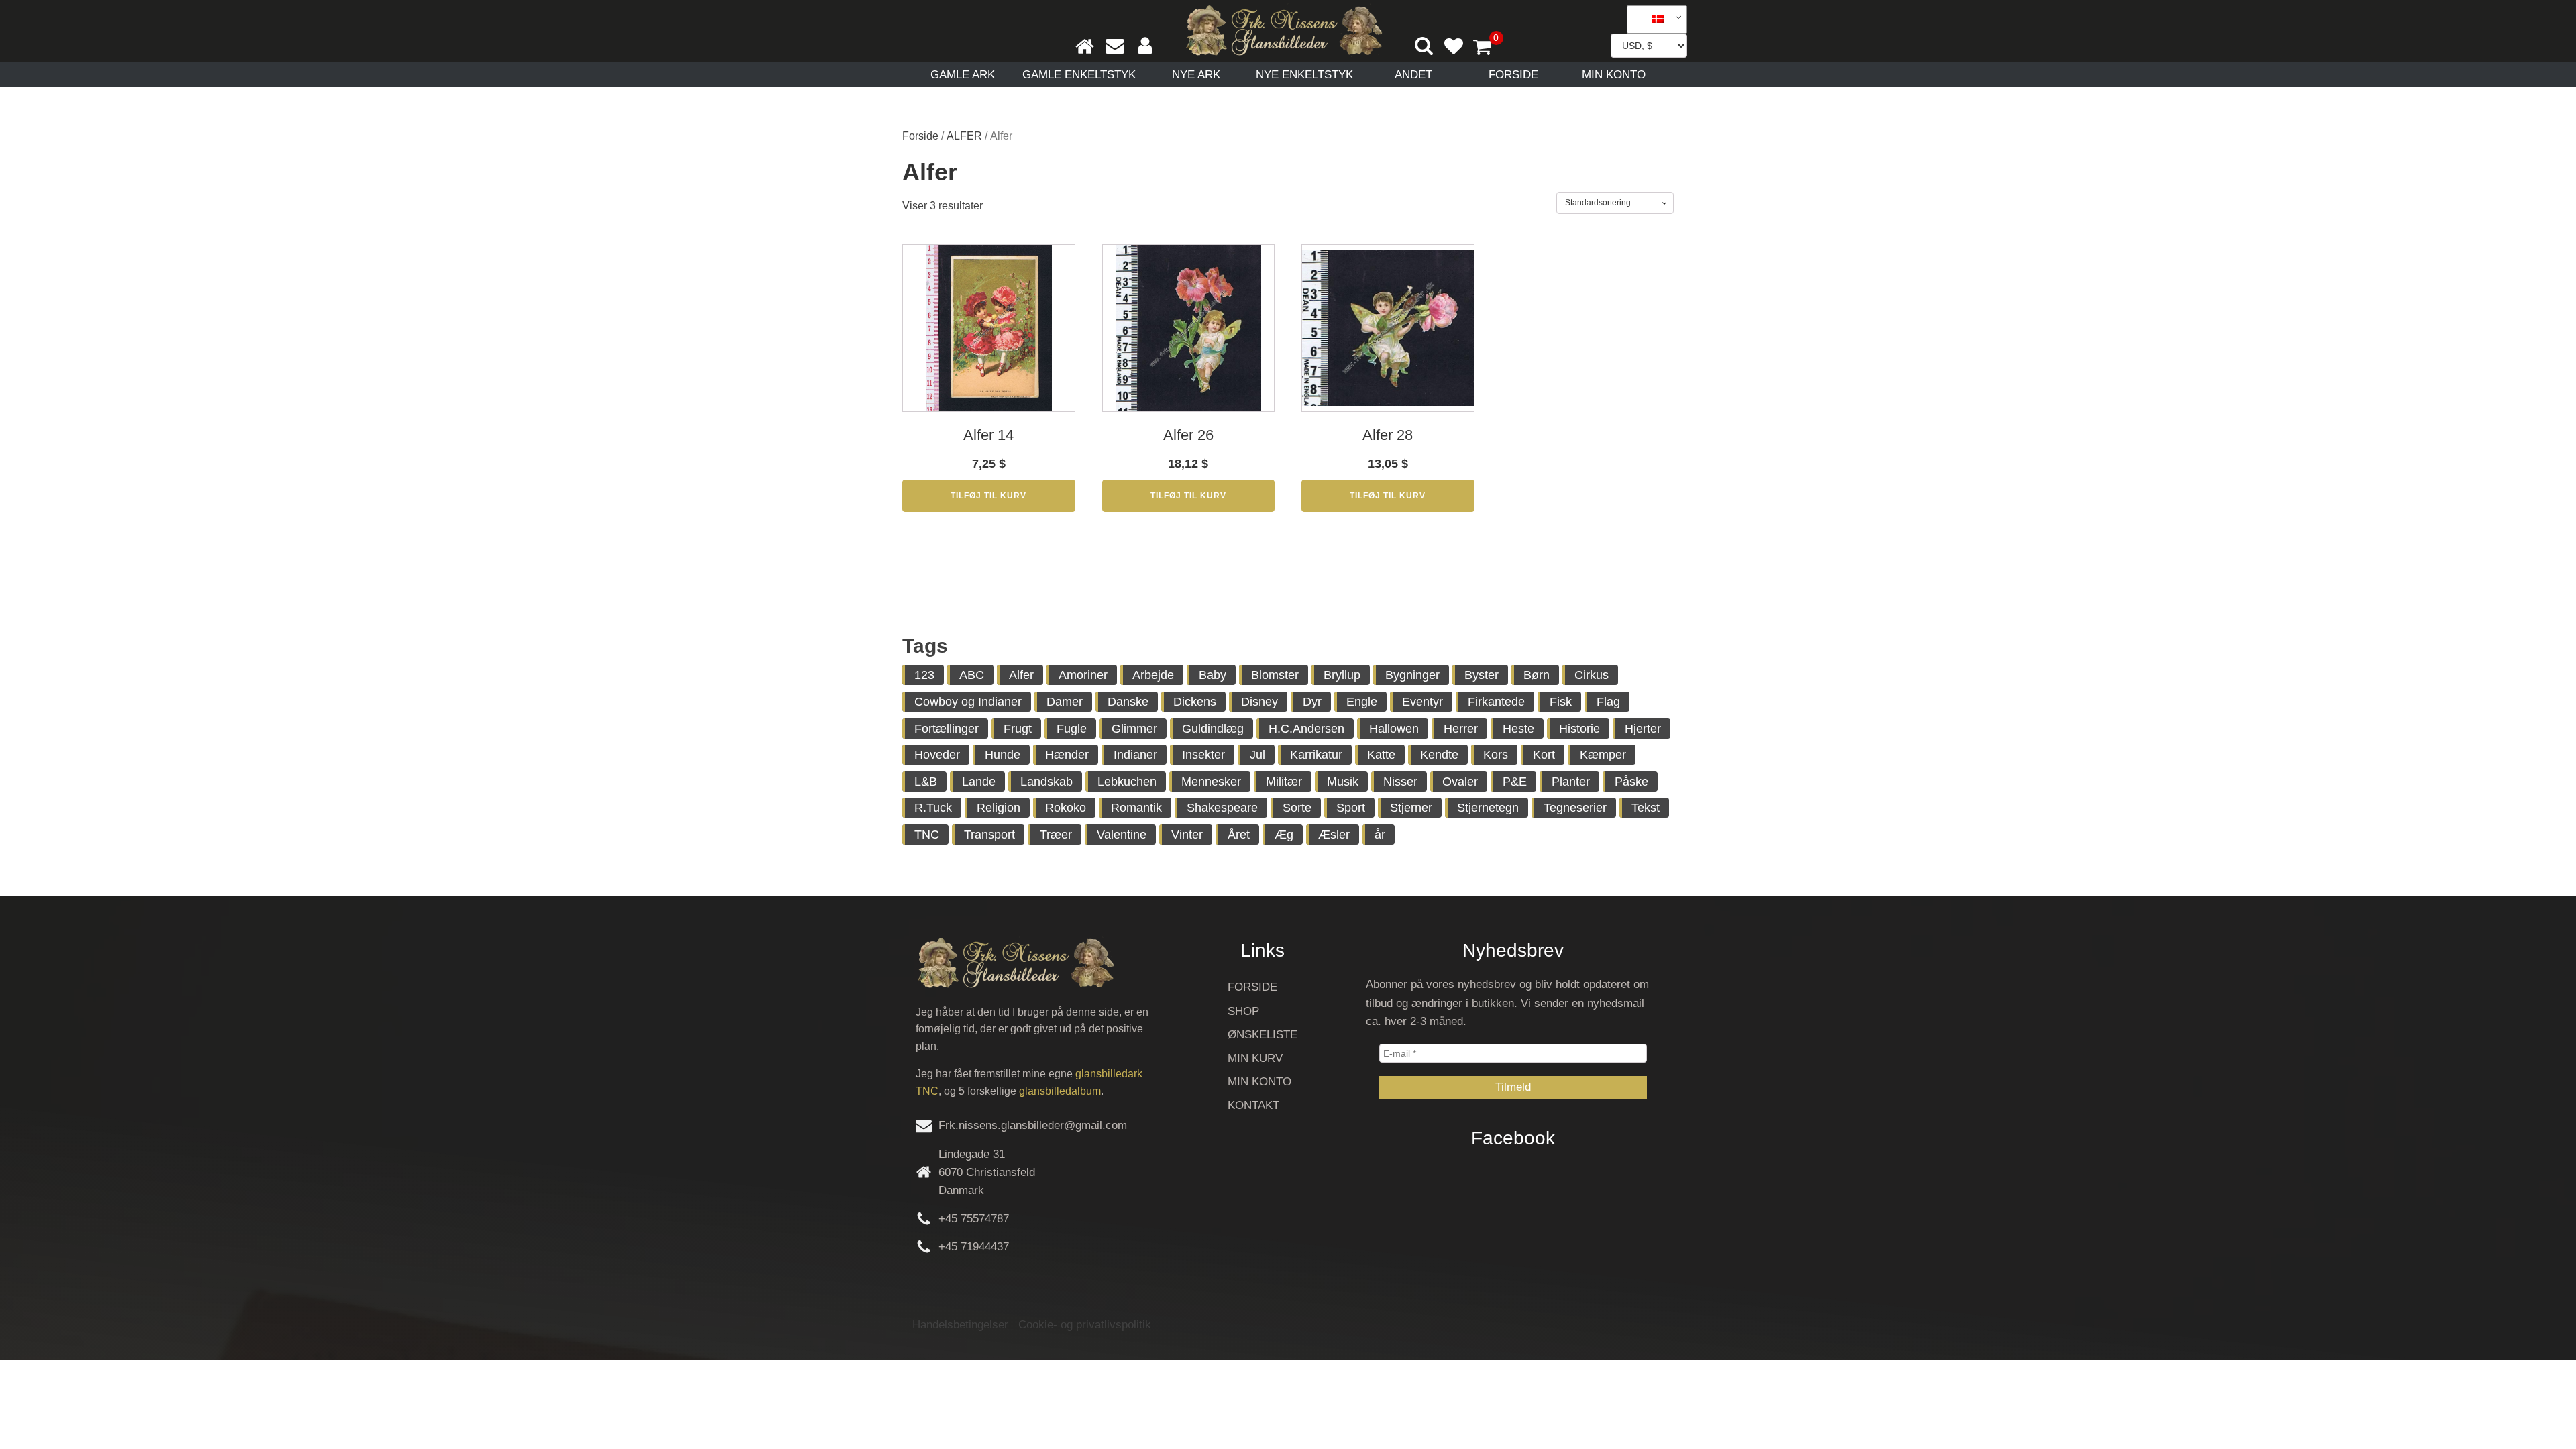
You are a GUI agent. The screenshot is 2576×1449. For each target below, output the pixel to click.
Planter (1571, 782)
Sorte (1297, 808)
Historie (1579, 729)
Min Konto (1614, 75)
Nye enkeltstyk (1304, 75)
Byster (1482, 675)
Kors (1496, 755)
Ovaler (1460, 782)
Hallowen (1394, 729)
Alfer (1021, 675)
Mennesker (1211, 782)
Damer (1065, 702)
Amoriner (1083, 675)
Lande (979, 782)
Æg (1284, 835)
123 (924, 675)
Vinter (1187, 835)
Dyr (1312, 702)
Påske (1631, 782)
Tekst (1646, 808)
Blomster (1275, 675)
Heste (1518, 729)
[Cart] (1488, 48)
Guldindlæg (1213, 729)
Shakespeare (1222, 808)
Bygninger (1412, 675)
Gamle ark (963, 75)
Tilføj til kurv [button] (988, 496)
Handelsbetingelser (960, 1325)
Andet (1413, 75)
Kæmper (1603, 755)
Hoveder (937, 755)
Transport (989, 835)
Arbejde (1153, 675)
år (1380, 835)
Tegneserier (1575, 808)
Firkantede (1496, 702)
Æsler (1334, 835)
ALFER (964, 136)
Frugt (1018, 729)
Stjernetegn (1488, 808)
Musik (1343, 782)
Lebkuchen (1127, 782)
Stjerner (1411, 808)
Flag (1608, 702)
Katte (1381, 755)
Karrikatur (1316, 755)
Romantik (1136, 808)
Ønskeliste (1263, 1035)
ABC (972, 675)
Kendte (1439, 755)
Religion (999, 808)
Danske (1128, 702)
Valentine (1122, 835)
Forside (1513, 75)
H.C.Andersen (1306, 729)
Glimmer (1134, 729)
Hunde (1003, 755)
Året (1239, 835)
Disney (1259, 702)
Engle (1362, 702)
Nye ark (1196, 75)
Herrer (1461, 729)
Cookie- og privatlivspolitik (1085, 1325)
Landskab (1046, 782)
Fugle (1072, 729)
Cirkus (1592, 675)
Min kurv (1255, 1058)
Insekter (1203, 755)
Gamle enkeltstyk (1079, 75)
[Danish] (1652, 19)
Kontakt (1253, 1105)
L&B (926, 782)
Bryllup (1342, 675)
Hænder (1067, 755)
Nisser (1400, 782)
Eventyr (1423, 702)
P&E (1515, 782)
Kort (1544, 755)
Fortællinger (947, 729)
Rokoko (1066, 808)
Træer (1056, 835)
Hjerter (1643, 729)
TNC (927, 835)
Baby (1213, 675)
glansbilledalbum (1060, 1091)
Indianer (1135, 755)
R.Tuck (933, 808)
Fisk (1561, 702)
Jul (1257, 755)
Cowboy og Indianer (968, 702)
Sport (1351, 808)
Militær (1284, 782)
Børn (1537, 675)
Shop (1243, 1011)
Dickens (1195, 702)
